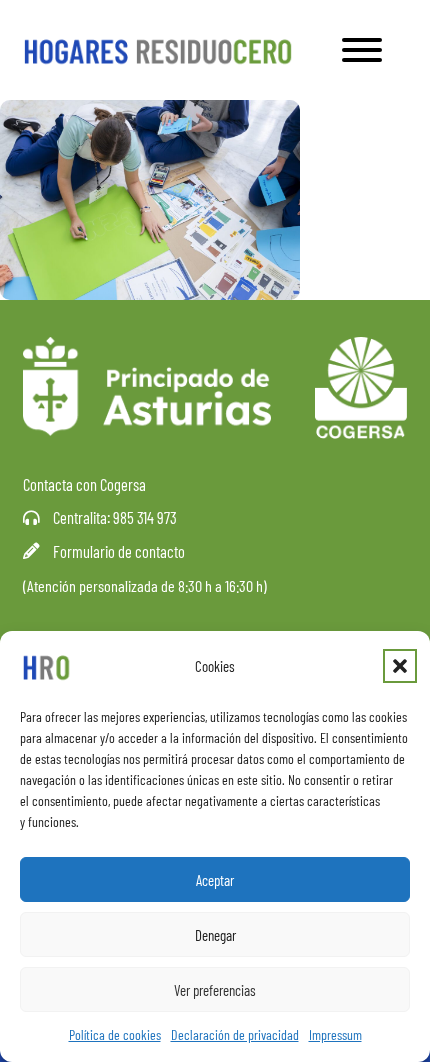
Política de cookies (115, 1034)
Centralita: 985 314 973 (115, 517)
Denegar (215, 935)
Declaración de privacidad (235, 1034)
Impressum (335, 1034)
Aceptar (215, 880)
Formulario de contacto (119, 551)
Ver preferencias (215, 990)
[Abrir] (362, 50)
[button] (400, 666)
